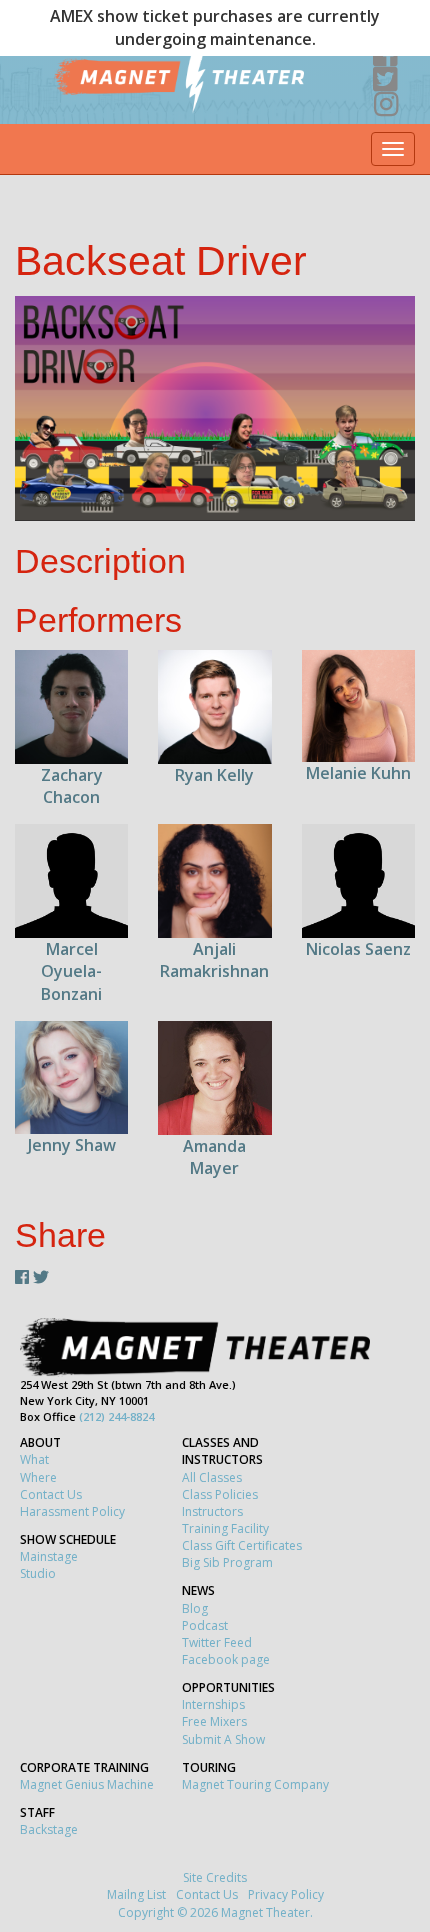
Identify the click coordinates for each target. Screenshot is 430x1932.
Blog (195, 1608)
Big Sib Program (227, 1562)
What (34, 1459)
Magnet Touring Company (255, 1784)
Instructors (212, 1511)
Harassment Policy (72, 1511)
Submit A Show (223, 1739)
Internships (213, 1704)
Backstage (49, 1829)
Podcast (205, 1625)
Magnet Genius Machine (87, 1784)
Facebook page (226, 1659)
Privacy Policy (286, 1894)
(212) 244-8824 (116, 1416)
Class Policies (220, 1494)
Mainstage (49, 1556)
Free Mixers (214, 1721)
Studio (38, 1573)
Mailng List (136, 1894)
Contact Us (51, 1494)
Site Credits (215, 1877)
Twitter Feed (217, 1642)
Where (38, 1477)
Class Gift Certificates (242, 1545)
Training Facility (225, 1528)
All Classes (212, 1477)
